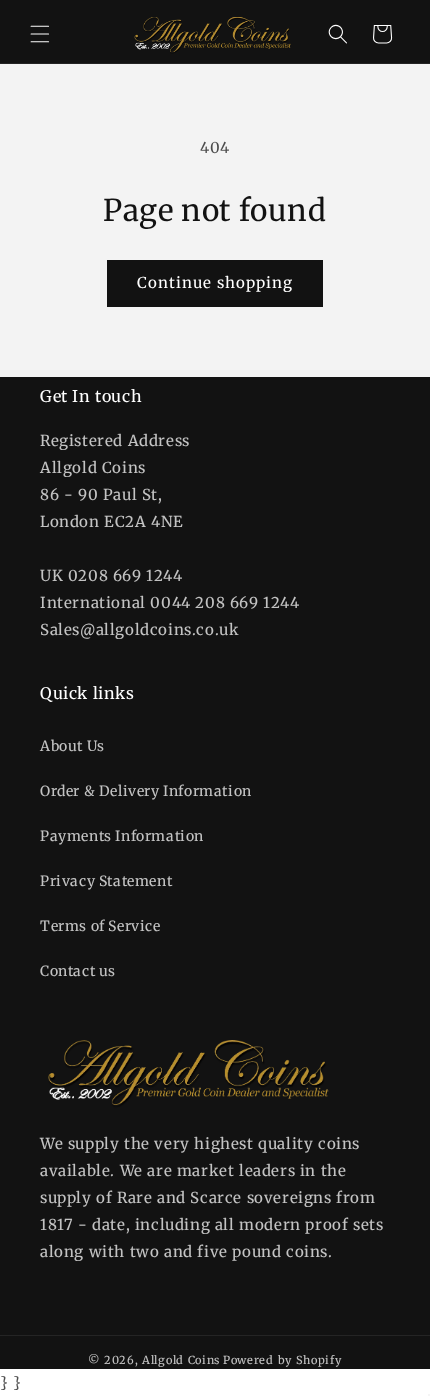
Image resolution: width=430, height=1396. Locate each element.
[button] (40, 34)
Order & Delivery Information (146, 791)
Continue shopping (215, 282)
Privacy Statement (106, 881)
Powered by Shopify (282, 1360)
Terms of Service (100, 926)
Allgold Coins (181, 1360)
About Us (72, 746)
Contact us (78, 971)
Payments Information (122, 836)
